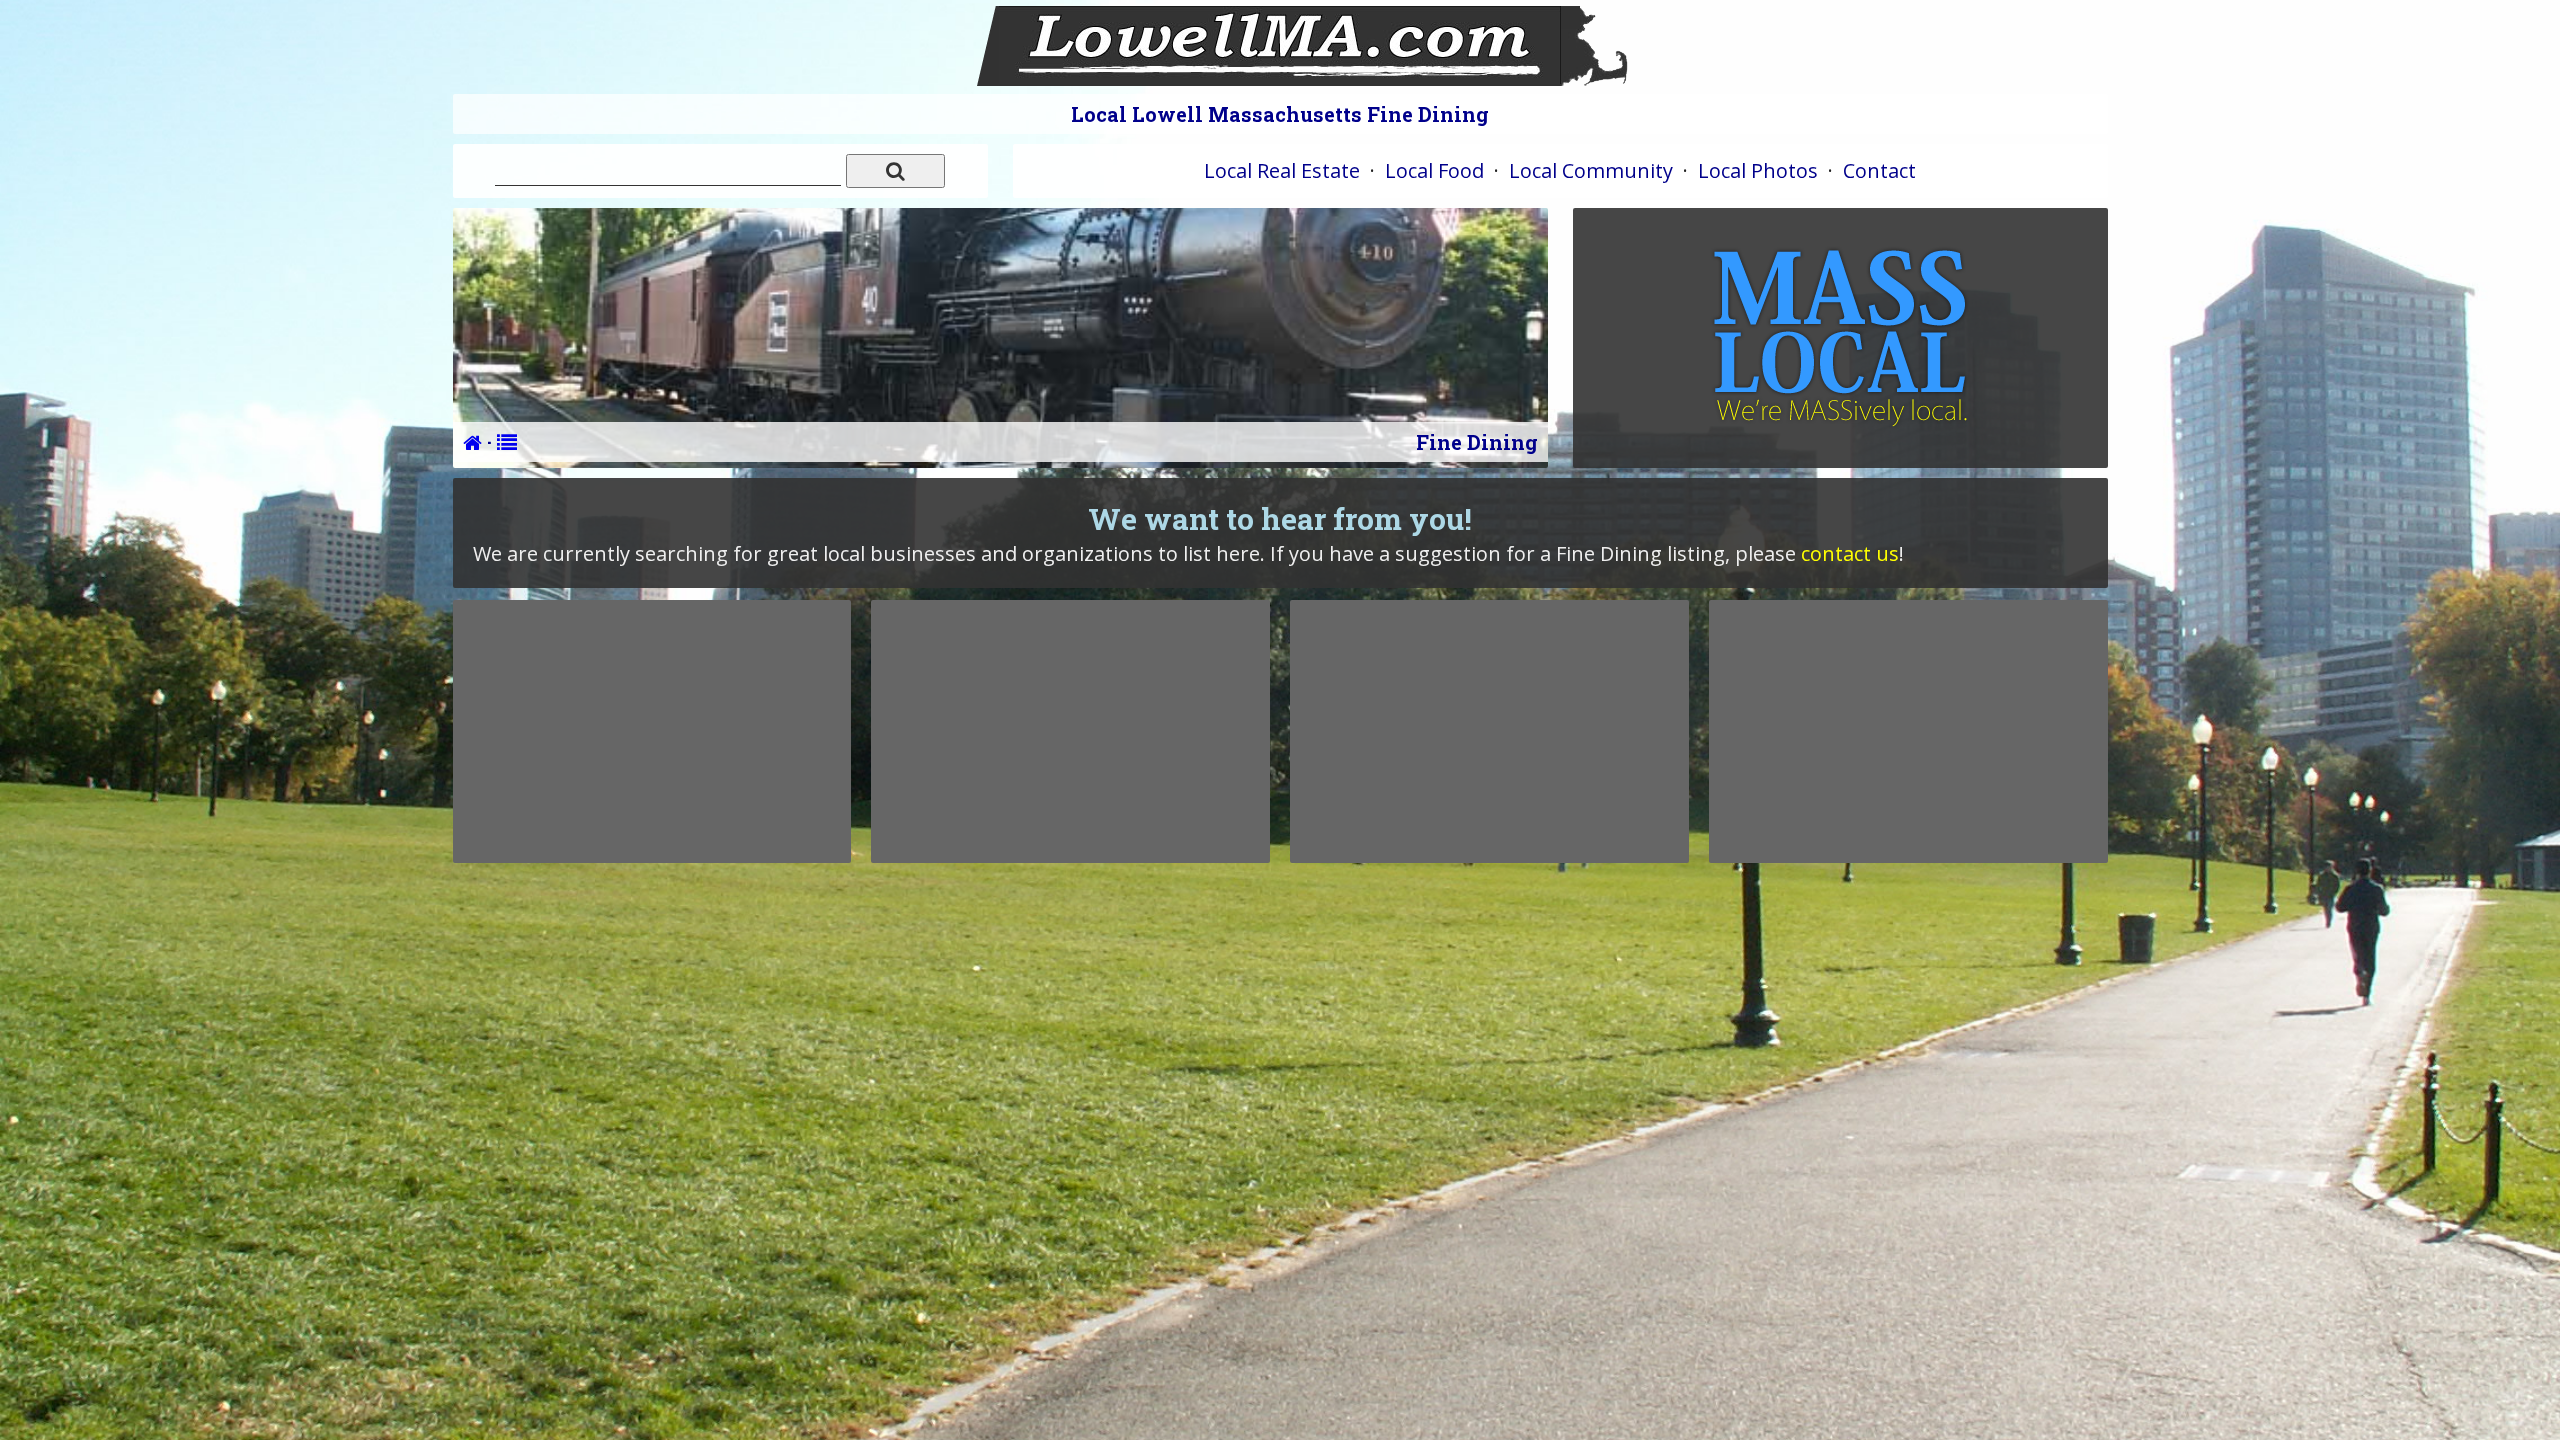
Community (1591, 170)
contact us (1850, 553)
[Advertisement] (652, 731)
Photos (1758, 170)
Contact (1879, 170)
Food (1434, 170)
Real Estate (1282, 170)
